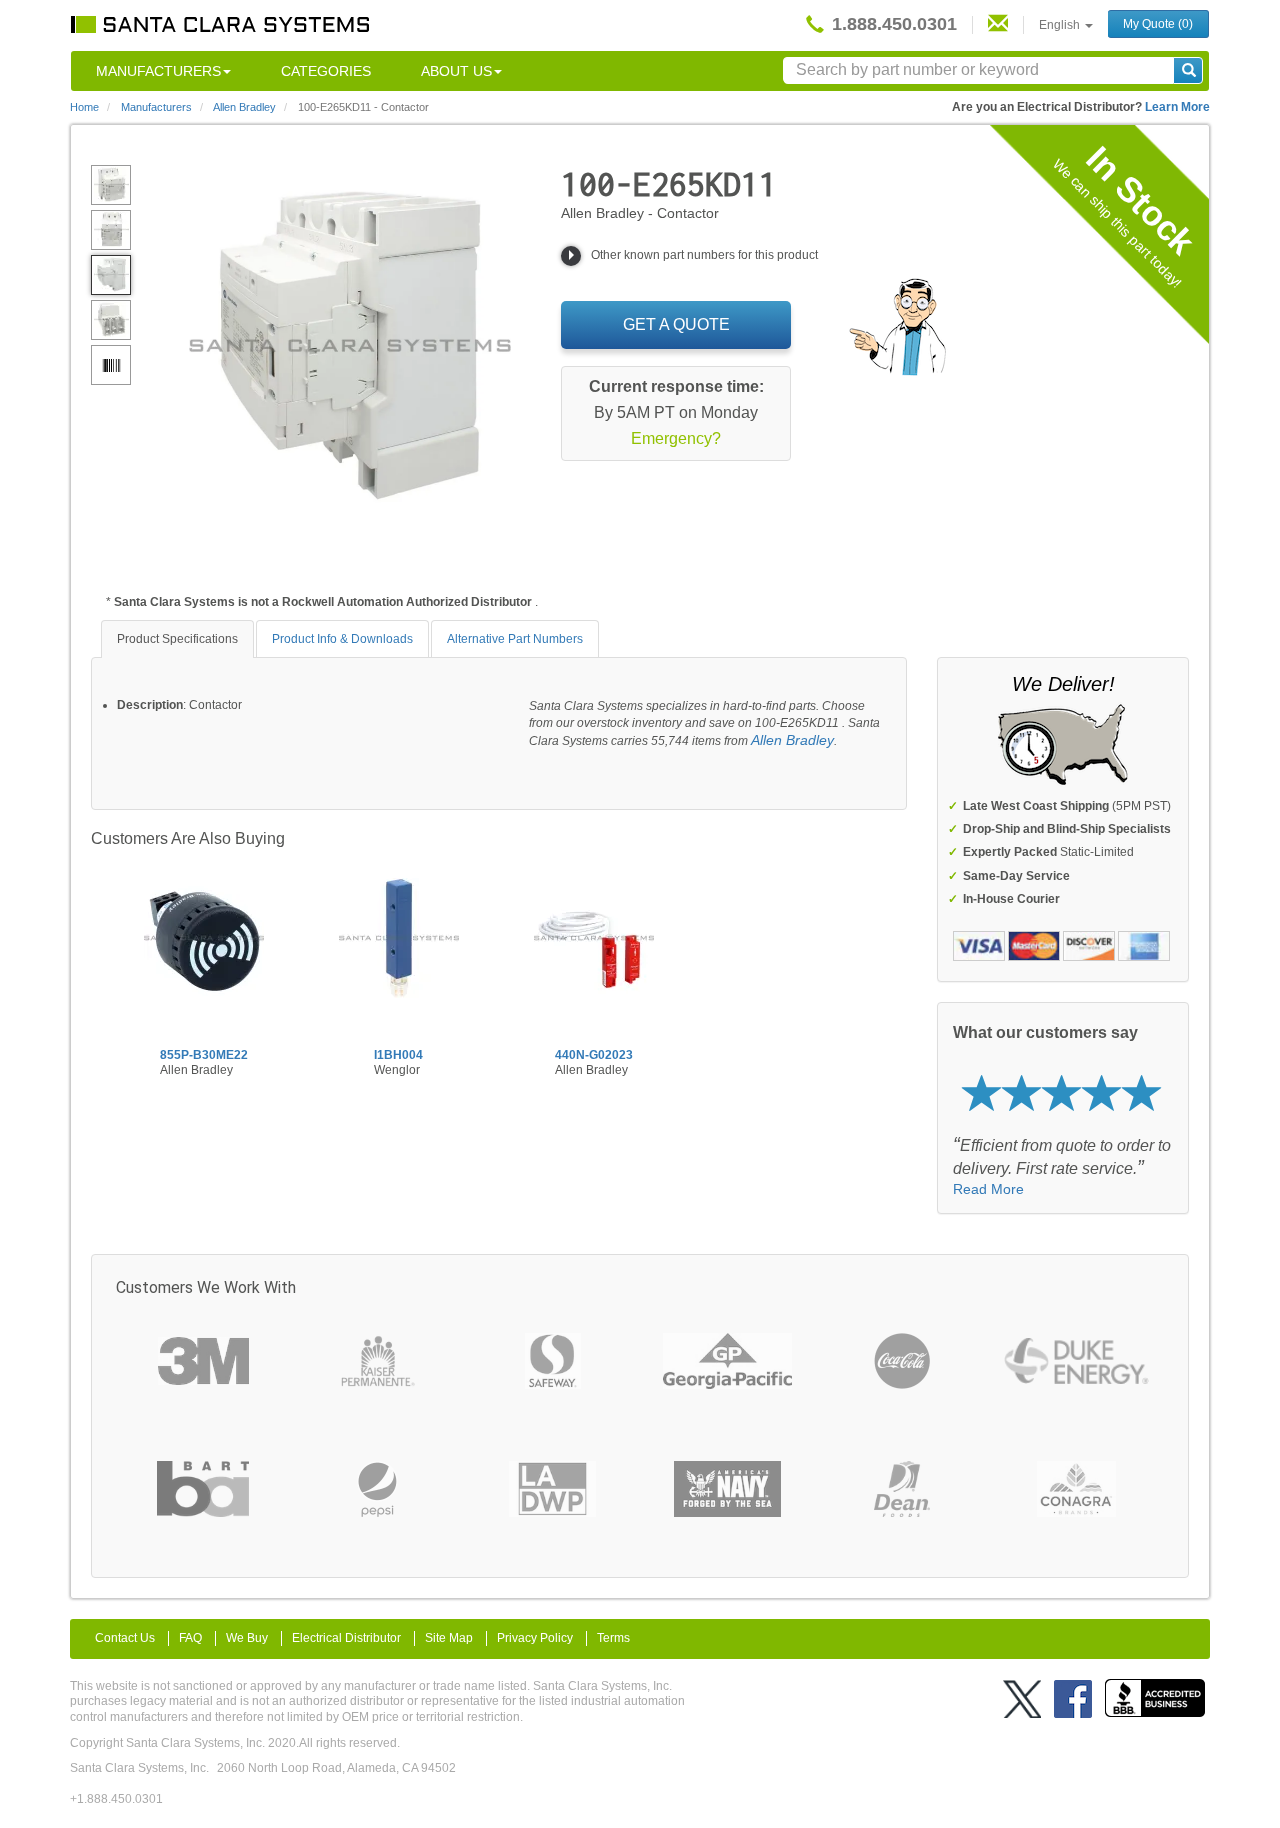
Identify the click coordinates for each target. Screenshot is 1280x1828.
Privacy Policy (535, 1638)
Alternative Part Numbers (515, 639)
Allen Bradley (792, 740)
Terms (613, 1638)
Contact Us (125, 1638)
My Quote (1158, 24)
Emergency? (676, 438)
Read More (988, 1189)
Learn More (1177, 107)
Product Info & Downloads (342, 639)
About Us (456, 71)
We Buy (247, 1638)
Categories (326, 71)
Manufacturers (158, 71)
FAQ (190, 1638)
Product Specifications (177, 639)
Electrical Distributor (346, 1638)
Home (84, 107)
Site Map (449, 1638)
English (1061, 25)
